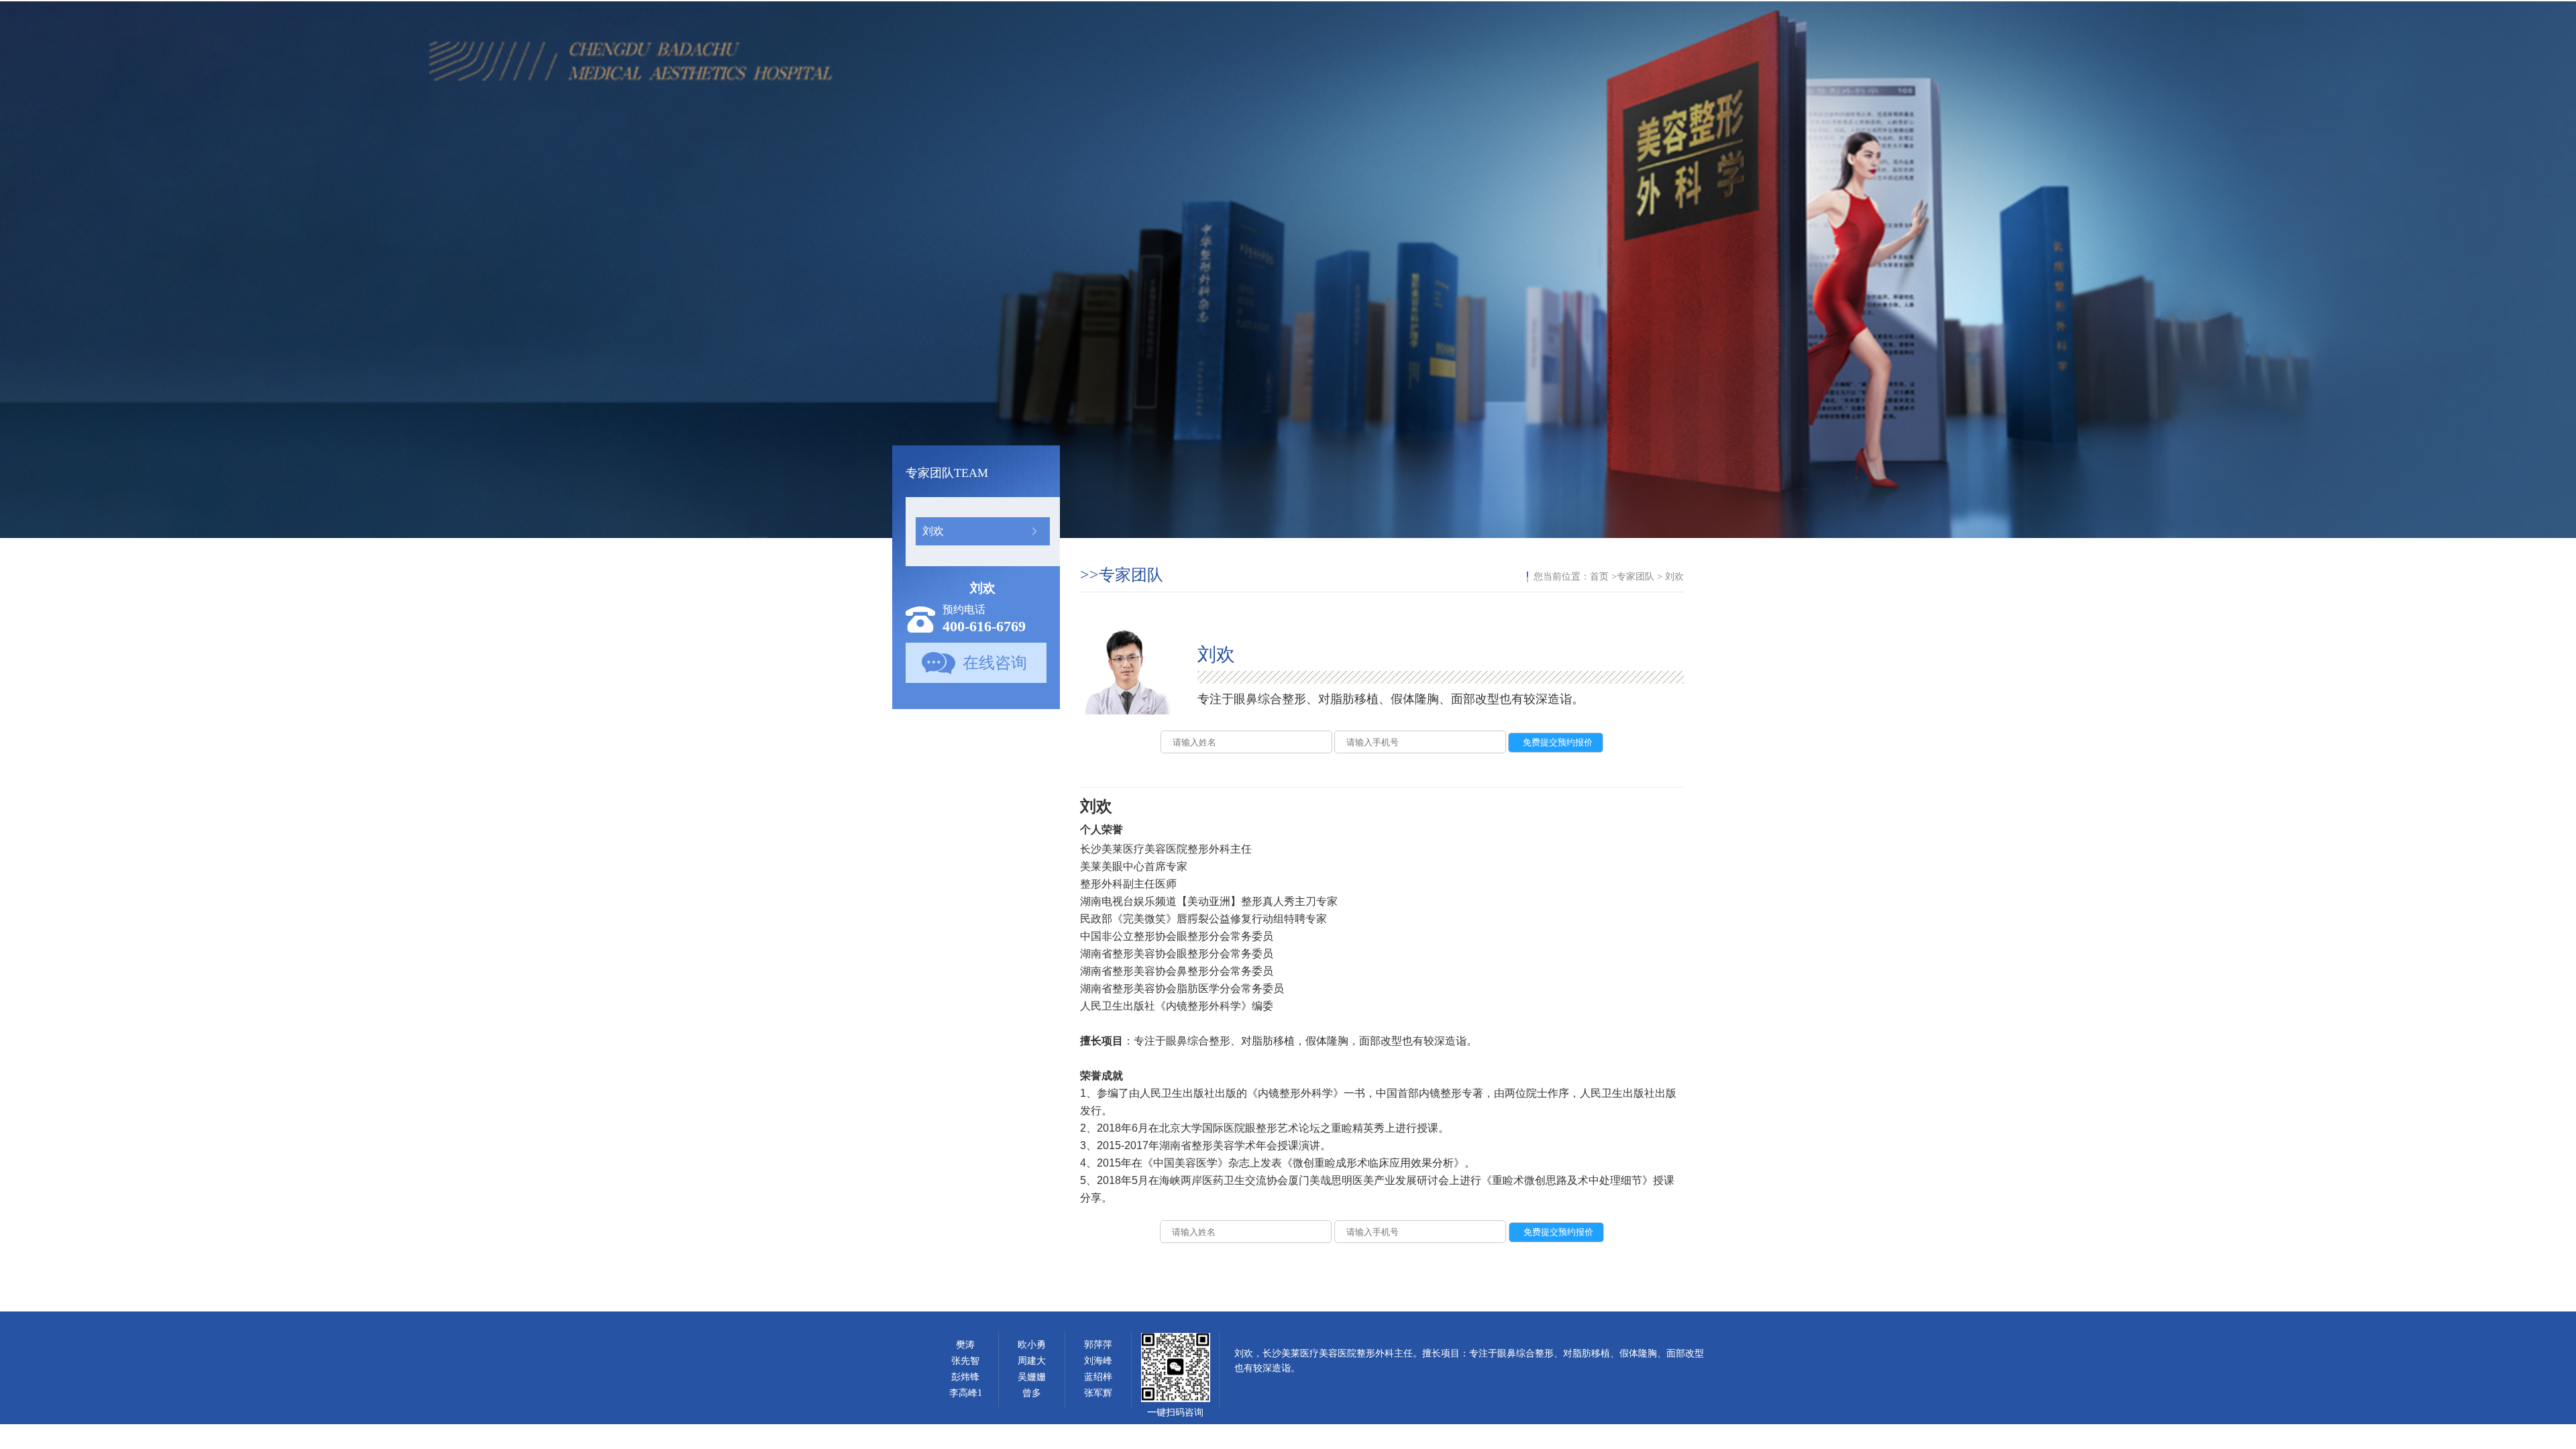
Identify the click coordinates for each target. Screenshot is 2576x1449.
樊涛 (965, 1345)
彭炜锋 (965, 1377)
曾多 (1032, 1393)
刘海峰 (1098, 1361)
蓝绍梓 (1098, 1377)
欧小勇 (1032, 1345)
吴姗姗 (1032, 1377)
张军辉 (1098, 1393)
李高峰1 (966, 1393)
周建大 (1032, 1361)
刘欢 (933, 531)
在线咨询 (995, 663)
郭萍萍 (1098, 1345)
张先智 (965, 1361)
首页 (1599, 577)
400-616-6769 (984, 626)
